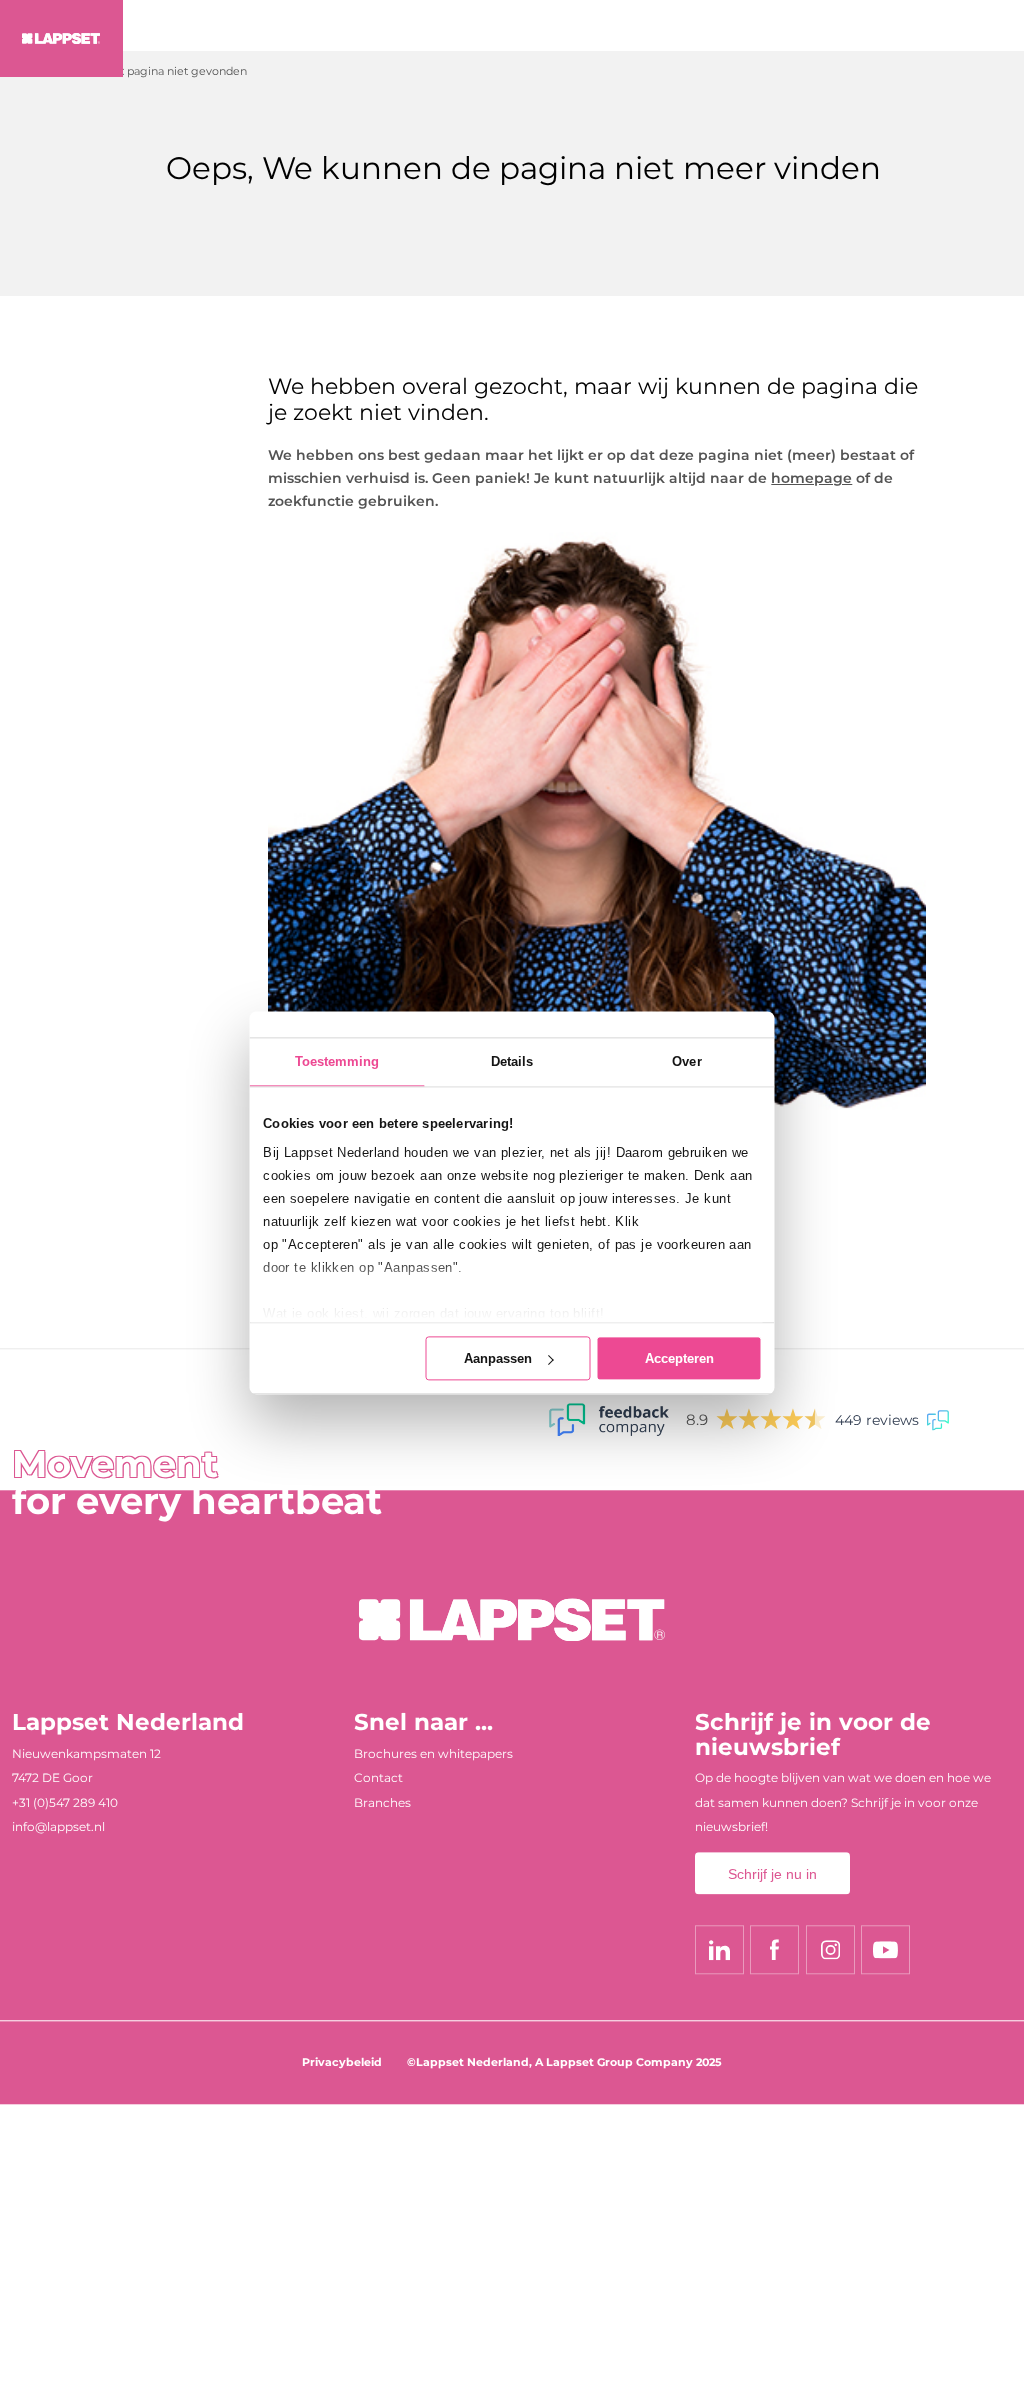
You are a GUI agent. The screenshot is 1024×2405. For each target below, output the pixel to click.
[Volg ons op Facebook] (774, 1949)
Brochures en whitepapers (433, 1753)
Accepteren (679, 1358)
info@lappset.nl (58, 1827)
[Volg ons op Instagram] (830, 1949)
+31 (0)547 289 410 (65, 1802)
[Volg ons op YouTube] (885, 1949)
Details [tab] (512, 1061)
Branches (382, 1802)
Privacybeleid (342, 2062)
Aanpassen (498, 1358)
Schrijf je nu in (772, 1874)
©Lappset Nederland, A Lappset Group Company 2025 (564, 2062)
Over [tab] (686, 1061)
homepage (811, 478)
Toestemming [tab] (337, 1061)
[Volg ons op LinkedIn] (719, 1949)
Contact (378, 1778)
